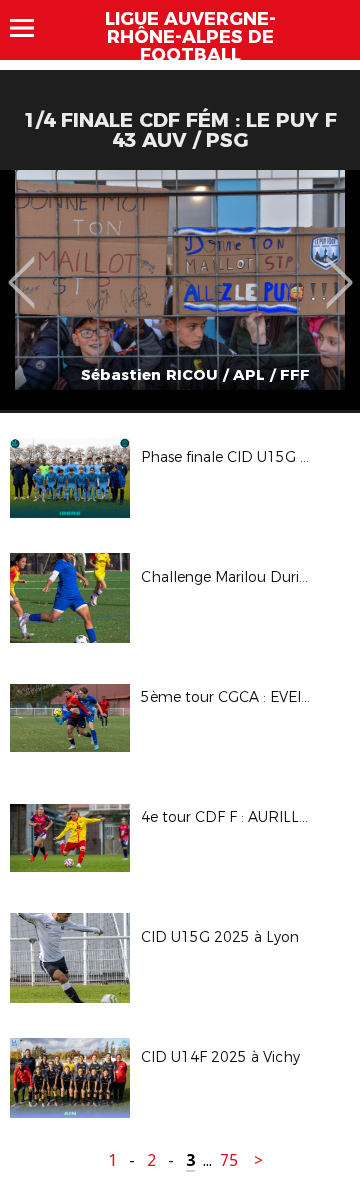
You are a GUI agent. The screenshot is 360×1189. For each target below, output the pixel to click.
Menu (31, 28)
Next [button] (339, 268)
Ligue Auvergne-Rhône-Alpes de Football (190, 37)
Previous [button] (21, 268)
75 (229, 1160)
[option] (180, 290)
